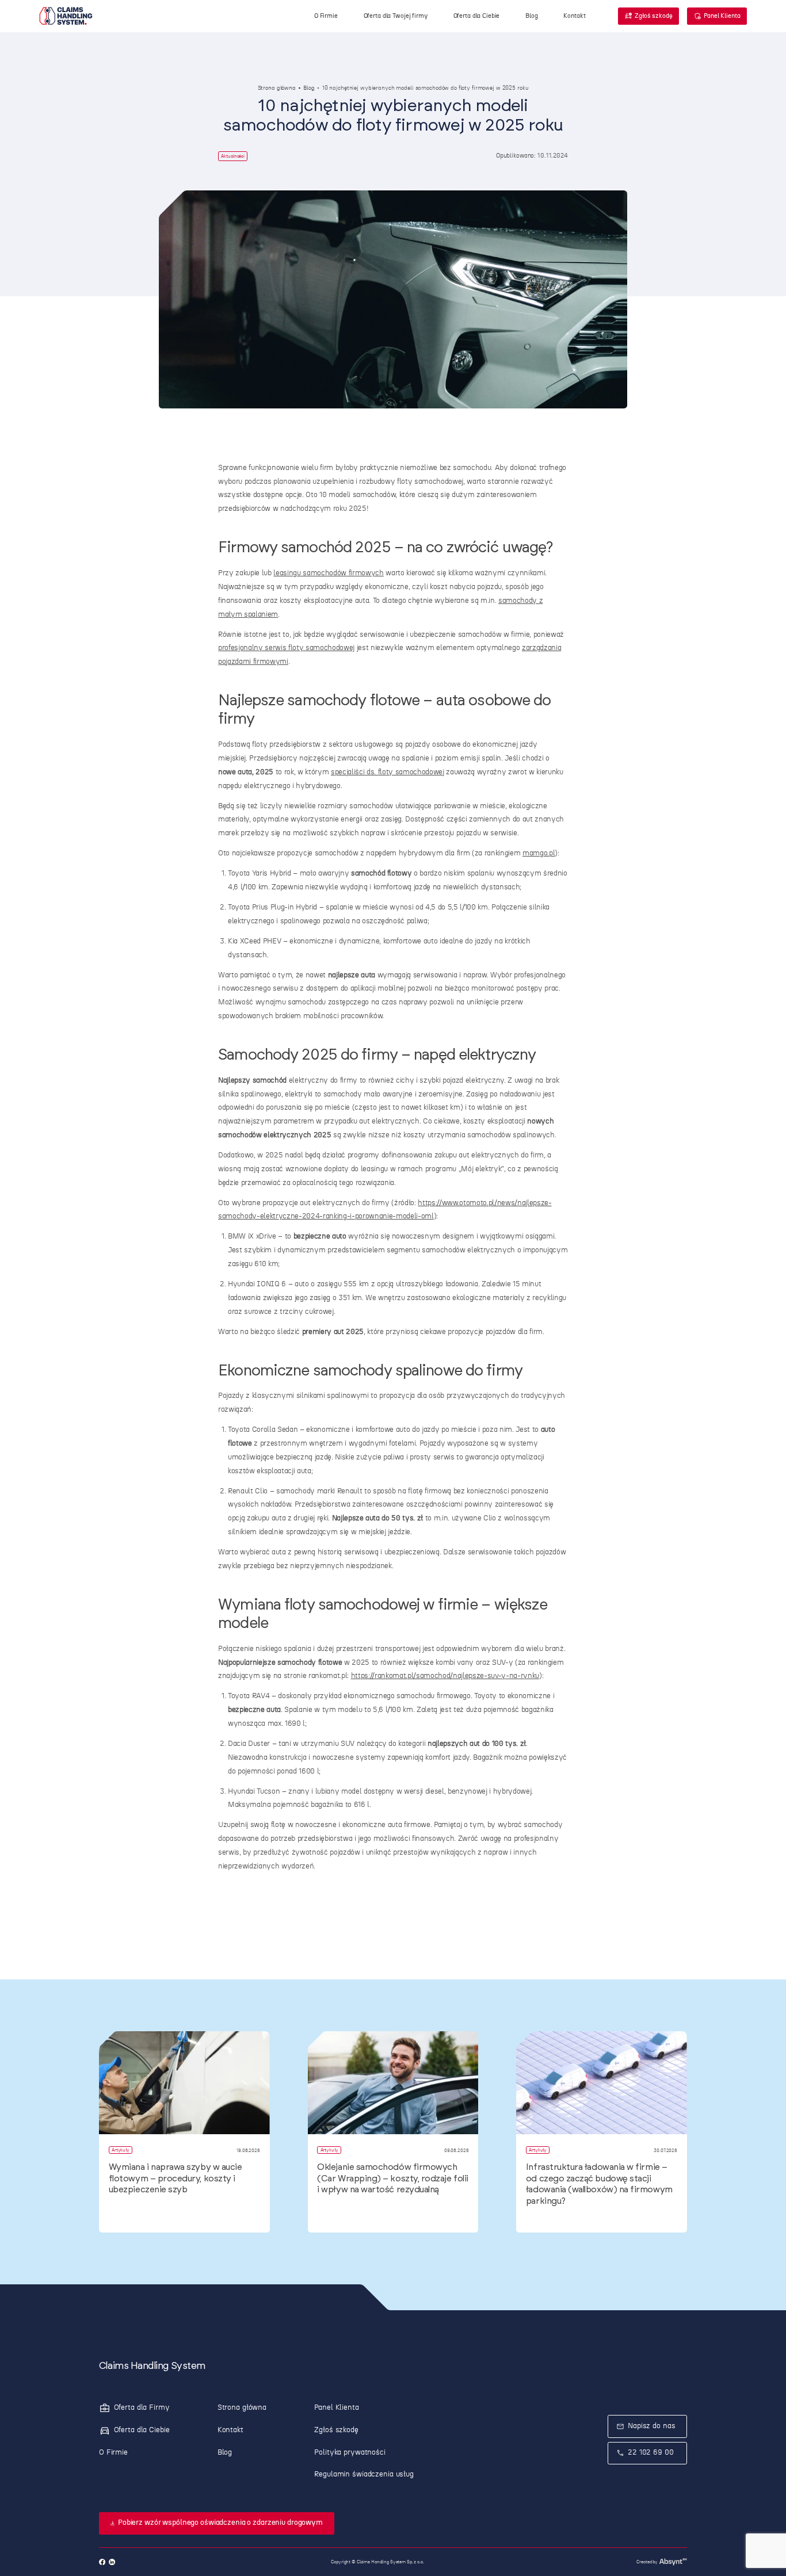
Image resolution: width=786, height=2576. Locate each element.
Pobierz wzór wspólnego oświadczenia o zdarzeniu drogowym (220, 2523)
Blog (309, 88)
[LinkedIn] (112, 2562)
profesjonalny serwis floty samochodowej (286, 648)
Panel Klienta (722, 16)
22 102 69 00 (651, 2453)
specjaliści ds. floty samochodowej (388, 772)
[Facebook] (102, 2562)
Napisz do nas (651, 2426)
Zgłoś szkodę (654, 16)
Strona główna (277, 88)
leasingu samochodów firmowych (328, 573)
